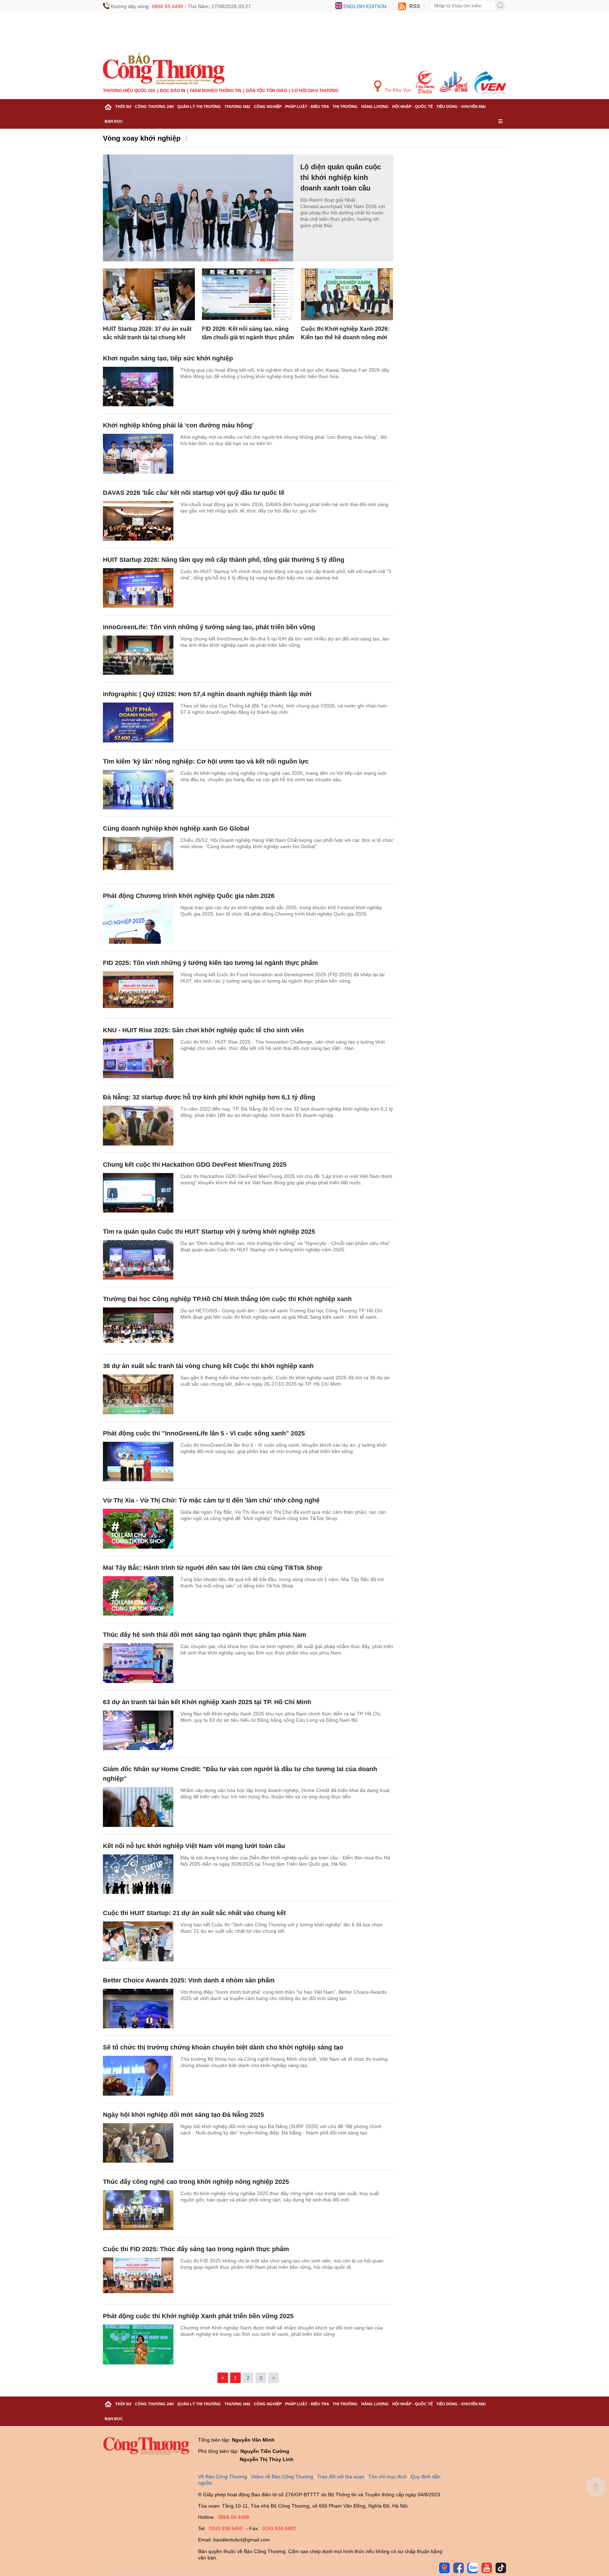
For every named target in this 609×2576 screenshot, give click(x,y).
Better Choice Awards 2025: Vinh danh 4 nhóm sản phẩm (189, 1980)
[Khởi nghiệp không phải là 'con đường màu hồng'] (138, 454)
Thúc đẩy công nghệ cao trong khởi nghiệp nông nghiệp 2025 (196, 2182)
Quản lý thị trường (199, 107)
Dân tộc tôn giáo (266, 91)
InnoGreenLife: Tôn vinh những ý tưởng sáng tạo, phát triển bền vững (209, 627)
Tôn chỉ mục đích (387, 2477)
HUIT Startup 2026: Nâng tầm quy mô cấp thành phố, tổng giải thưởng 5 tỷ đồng (224, 560)
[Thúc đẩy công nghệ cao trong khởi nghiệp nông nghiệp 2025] (138, 2210)
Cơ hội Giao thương (315, 91)
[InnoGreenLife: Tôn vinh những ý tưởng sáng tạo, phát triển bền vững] (138, 655)
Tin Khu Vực (397, 90)
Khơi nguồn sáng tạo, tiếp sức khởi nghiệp (168, 358)
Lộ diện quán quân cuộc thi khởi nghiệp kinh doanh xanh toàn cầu (341, 177)
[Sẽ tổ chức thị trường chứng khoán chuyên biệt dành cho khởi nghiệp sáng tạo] (138, 2076)
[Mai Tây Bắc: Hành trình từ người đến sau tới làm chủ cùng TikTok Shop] (138, 1596)
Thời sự (123, 107)
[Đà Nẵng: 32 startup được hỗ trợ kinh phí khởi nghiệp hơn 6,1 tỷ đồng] (138, 1126)
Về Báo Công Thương (223, 2477)
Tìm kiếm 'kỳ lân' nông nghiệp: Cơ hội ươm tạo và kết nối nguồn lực (206, 761)
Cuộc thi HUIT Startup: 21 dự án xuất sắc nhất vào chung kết (194, 1913)
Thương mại (237, 107)
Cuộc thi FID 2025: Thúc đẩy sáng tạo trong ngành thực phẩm (196, 2249)
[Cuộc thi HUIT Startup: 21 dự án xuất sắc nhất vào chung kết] (138, 1941)
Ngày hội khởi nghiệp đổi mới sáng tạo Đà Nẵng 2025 (183, 2115)
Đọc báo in (173, 91)
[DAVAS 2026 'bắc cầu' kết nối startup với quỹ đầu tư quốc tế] (138, 521)
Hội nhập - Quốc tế (413, 107)
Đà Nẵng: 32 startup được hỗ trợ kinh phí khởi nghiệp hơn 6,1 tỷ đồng (209, 1097)
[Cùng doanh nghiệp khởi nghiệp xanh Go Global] (138, 857)
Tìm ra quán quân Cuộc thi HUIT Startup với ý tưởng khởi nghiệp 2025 (209, 1232)
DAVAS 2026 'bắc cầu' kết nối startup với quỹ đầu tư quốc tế (194, 493)
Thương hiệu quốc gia (129, 91)
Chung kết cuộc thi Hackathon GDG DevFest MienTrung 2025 (195, 1165)
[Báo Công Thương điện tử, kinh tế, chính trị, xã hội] (164, 68)
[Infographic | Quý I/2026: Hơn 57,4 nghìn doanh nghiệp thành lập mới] (138, 722)
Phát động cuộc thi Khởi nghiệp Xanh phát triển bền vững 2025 (198, 2316)
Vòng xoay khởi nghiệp (142, 138)
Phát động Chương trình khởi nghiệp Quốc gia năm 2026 (189, 896)
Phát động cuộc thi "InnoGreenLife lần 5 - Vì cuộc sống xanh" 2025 (204, 1433)
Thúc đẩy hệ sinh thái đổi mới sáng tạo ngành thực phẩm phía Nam (205, 1635)
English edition (365, 6)
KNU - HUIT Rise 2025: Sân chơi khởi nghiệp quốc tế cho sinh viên (203, 1030)
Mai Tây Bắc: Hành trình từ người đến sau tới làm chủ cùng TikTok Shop (213, 1568)
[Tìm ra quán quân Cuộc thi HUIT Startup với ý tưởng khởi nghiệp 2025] (138, 1260)
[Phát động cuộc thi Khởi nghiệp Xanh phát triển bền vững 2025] (138, 2344)
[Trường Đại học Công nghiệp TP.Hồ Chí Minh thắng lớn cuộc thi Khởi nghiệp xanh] (138, 1327)
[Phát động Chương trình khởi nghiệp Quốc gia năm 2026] (138, 924)
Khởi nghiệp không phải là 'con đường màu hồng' (178, 425)
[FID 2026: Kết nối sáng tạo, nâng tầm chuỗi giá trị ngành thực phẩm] (248, 294)
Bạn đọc (114, 121)
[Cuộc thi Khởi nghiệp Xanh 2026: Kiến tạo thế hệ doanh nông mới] (347, 294)
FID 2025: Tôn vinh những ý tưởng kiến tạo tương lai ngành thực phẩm (210, 963)
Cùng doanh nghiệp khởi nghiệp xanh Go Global (176, 828)
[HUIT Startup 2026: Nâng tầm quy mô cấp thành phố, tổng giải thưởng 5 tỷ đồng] (138, 588)
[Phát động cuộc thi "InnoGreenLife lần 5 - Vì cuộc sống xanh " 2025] (138, 1462)
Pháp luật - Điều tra (307, 107)
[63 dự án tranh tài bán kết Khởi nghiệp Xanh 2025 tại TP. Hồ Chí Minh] (138, 1730)
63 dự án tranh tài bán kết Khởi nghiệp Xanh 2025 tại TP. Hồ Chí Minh (207, 1702)
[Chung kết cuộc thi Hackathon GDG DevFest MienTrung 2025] (138, 1193)
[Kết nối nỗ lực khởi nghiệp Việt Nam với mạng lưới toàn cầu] (138, 1874)
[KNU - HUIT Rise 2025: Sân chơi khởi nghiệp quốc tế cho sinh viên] (138, 1059)
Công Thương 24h (154, 107)
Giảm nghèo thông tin (216, 91)
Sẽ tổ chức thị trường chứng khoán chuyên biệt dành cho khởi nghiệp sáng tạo (223, 2047)
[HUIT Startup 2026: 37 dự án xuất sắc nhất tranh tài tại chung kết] (149, 294)
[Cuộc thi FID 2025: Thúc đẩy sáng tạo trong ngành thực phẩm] (138, 2277)
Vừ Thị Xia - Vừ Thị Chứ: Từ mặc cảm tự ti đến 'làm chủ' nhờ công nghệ (211, 1500)
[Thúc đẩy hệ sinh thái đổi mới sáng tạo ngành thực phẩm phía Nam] (138, 1663)
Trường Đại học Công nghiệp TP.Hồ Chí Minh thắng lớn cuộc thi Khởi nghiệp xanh (227, 1299)
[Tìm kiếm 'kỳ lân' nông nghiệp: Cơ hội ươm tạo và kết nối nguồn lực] (138, 790)
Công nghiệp (268, 107)
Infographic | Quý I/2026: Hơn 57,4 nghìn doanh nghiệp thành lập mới (207, 694)
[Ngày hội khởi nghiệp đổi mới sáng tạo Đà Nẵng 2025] (138, 2143)
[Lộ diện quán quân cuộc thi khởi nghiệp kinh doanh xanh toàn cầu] (198, 208)
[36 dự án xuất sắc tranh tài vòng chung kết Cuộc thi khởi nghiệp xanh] (138, 1394)
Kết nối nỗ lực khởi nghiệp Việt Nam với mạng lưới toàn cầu (194, 1846)
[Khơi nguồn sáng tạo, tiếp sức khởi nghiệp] (138, 387)
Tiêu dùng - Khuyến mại (461, 107)
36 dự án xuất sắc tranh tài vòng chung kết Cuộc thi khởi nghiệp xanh (208, 1366)
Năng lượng (375, 107)
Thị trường (345, 107)
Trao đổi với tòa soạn (341, 2477)
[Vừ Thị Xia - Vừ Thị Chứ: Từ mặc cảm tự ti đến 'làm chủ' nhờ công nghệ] (138, 1529)
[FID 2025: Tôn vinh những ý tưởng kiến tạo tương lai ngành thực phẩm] (138, 991)
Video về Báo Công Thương (282, 2477)
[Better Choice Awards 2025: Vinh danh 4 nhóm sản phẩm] (138, 2009)
